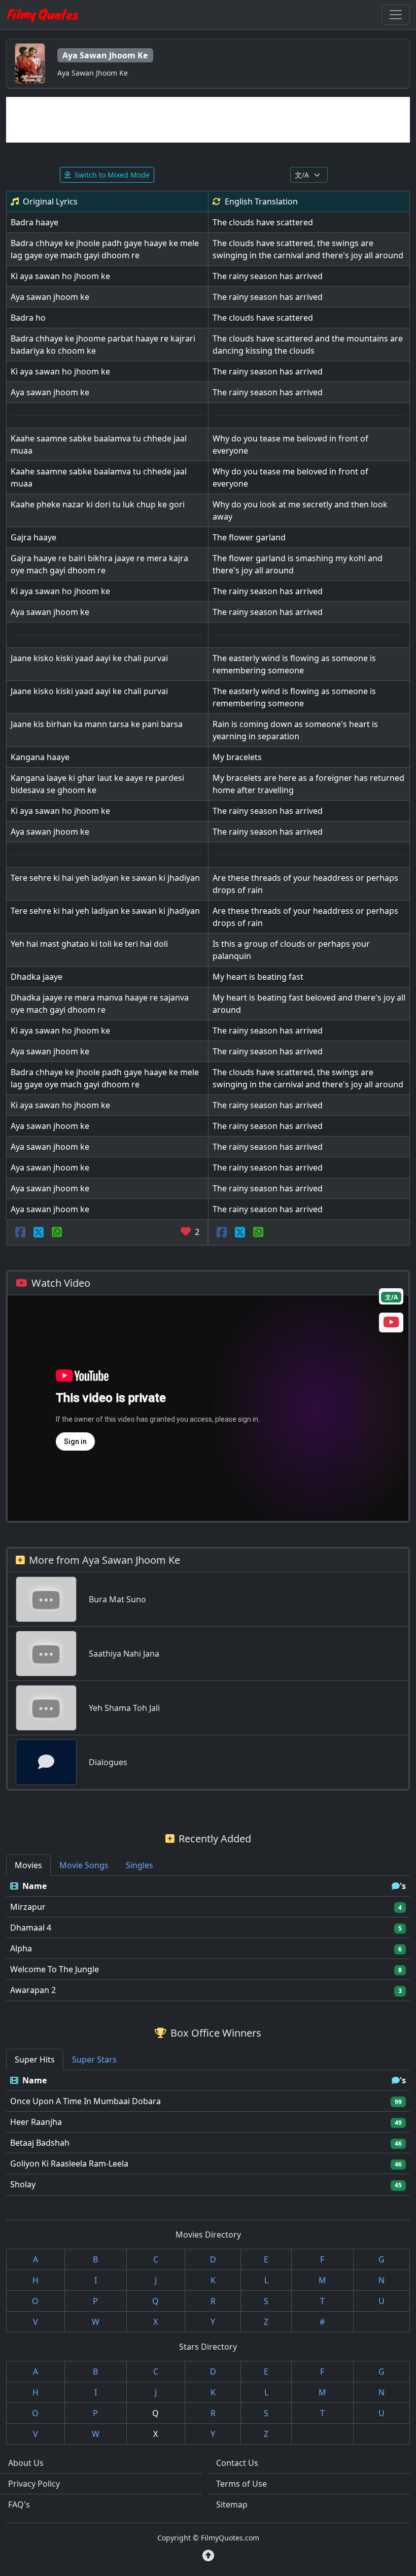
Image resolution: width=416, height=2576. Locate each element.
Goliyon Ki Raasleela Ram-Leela (69, 2163)
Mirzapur (28, 1907)
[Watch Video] (391, 1324)
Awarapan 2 (33, 1990)
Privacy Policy (34, 2484)
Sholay (23, 2184)
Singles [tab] (140, 1865)
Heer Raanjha (36, 2122)
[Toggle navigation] (396, 15)
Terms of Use (241, 2484)
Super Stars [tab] (94, 2059)
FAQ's (19, 2504)
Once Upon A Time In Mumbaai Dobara (85, 2101)
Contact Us (237, 2463)
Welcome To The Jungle (55, 1969)
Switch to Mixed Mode (112, 175)
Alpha (21, 1948)
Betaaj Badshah (40, 2143)
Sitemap (232, 2504)
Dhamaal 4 (31, 1928)
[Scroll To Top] (208, 2556)
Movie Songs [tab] (84, 1865)
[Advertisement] (208, 120)
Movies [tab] (28, 1865)
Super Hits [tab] (35, 2059)
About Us (26, 2463)
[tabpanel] (208, 1938)
